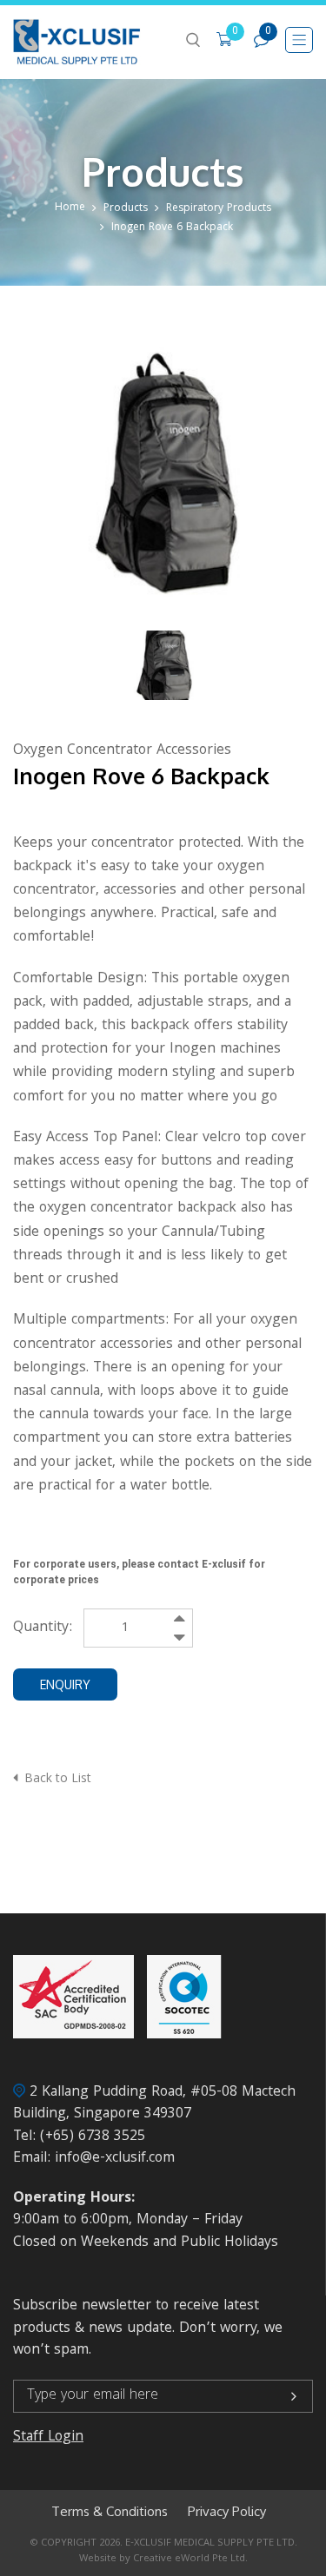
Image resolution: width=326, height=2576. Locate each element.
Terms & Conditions (110, 2512)
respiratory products (219, 209)
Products (126, 209)
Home (70, 208)
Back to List (58, 1780)
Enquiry (65, 1684)
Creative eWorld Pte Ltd (189, 2559)
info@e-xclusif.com (115, 2159)
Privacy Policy (227, 2512)
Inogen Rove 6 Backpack (172, 228)
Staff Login (48, 2438)
